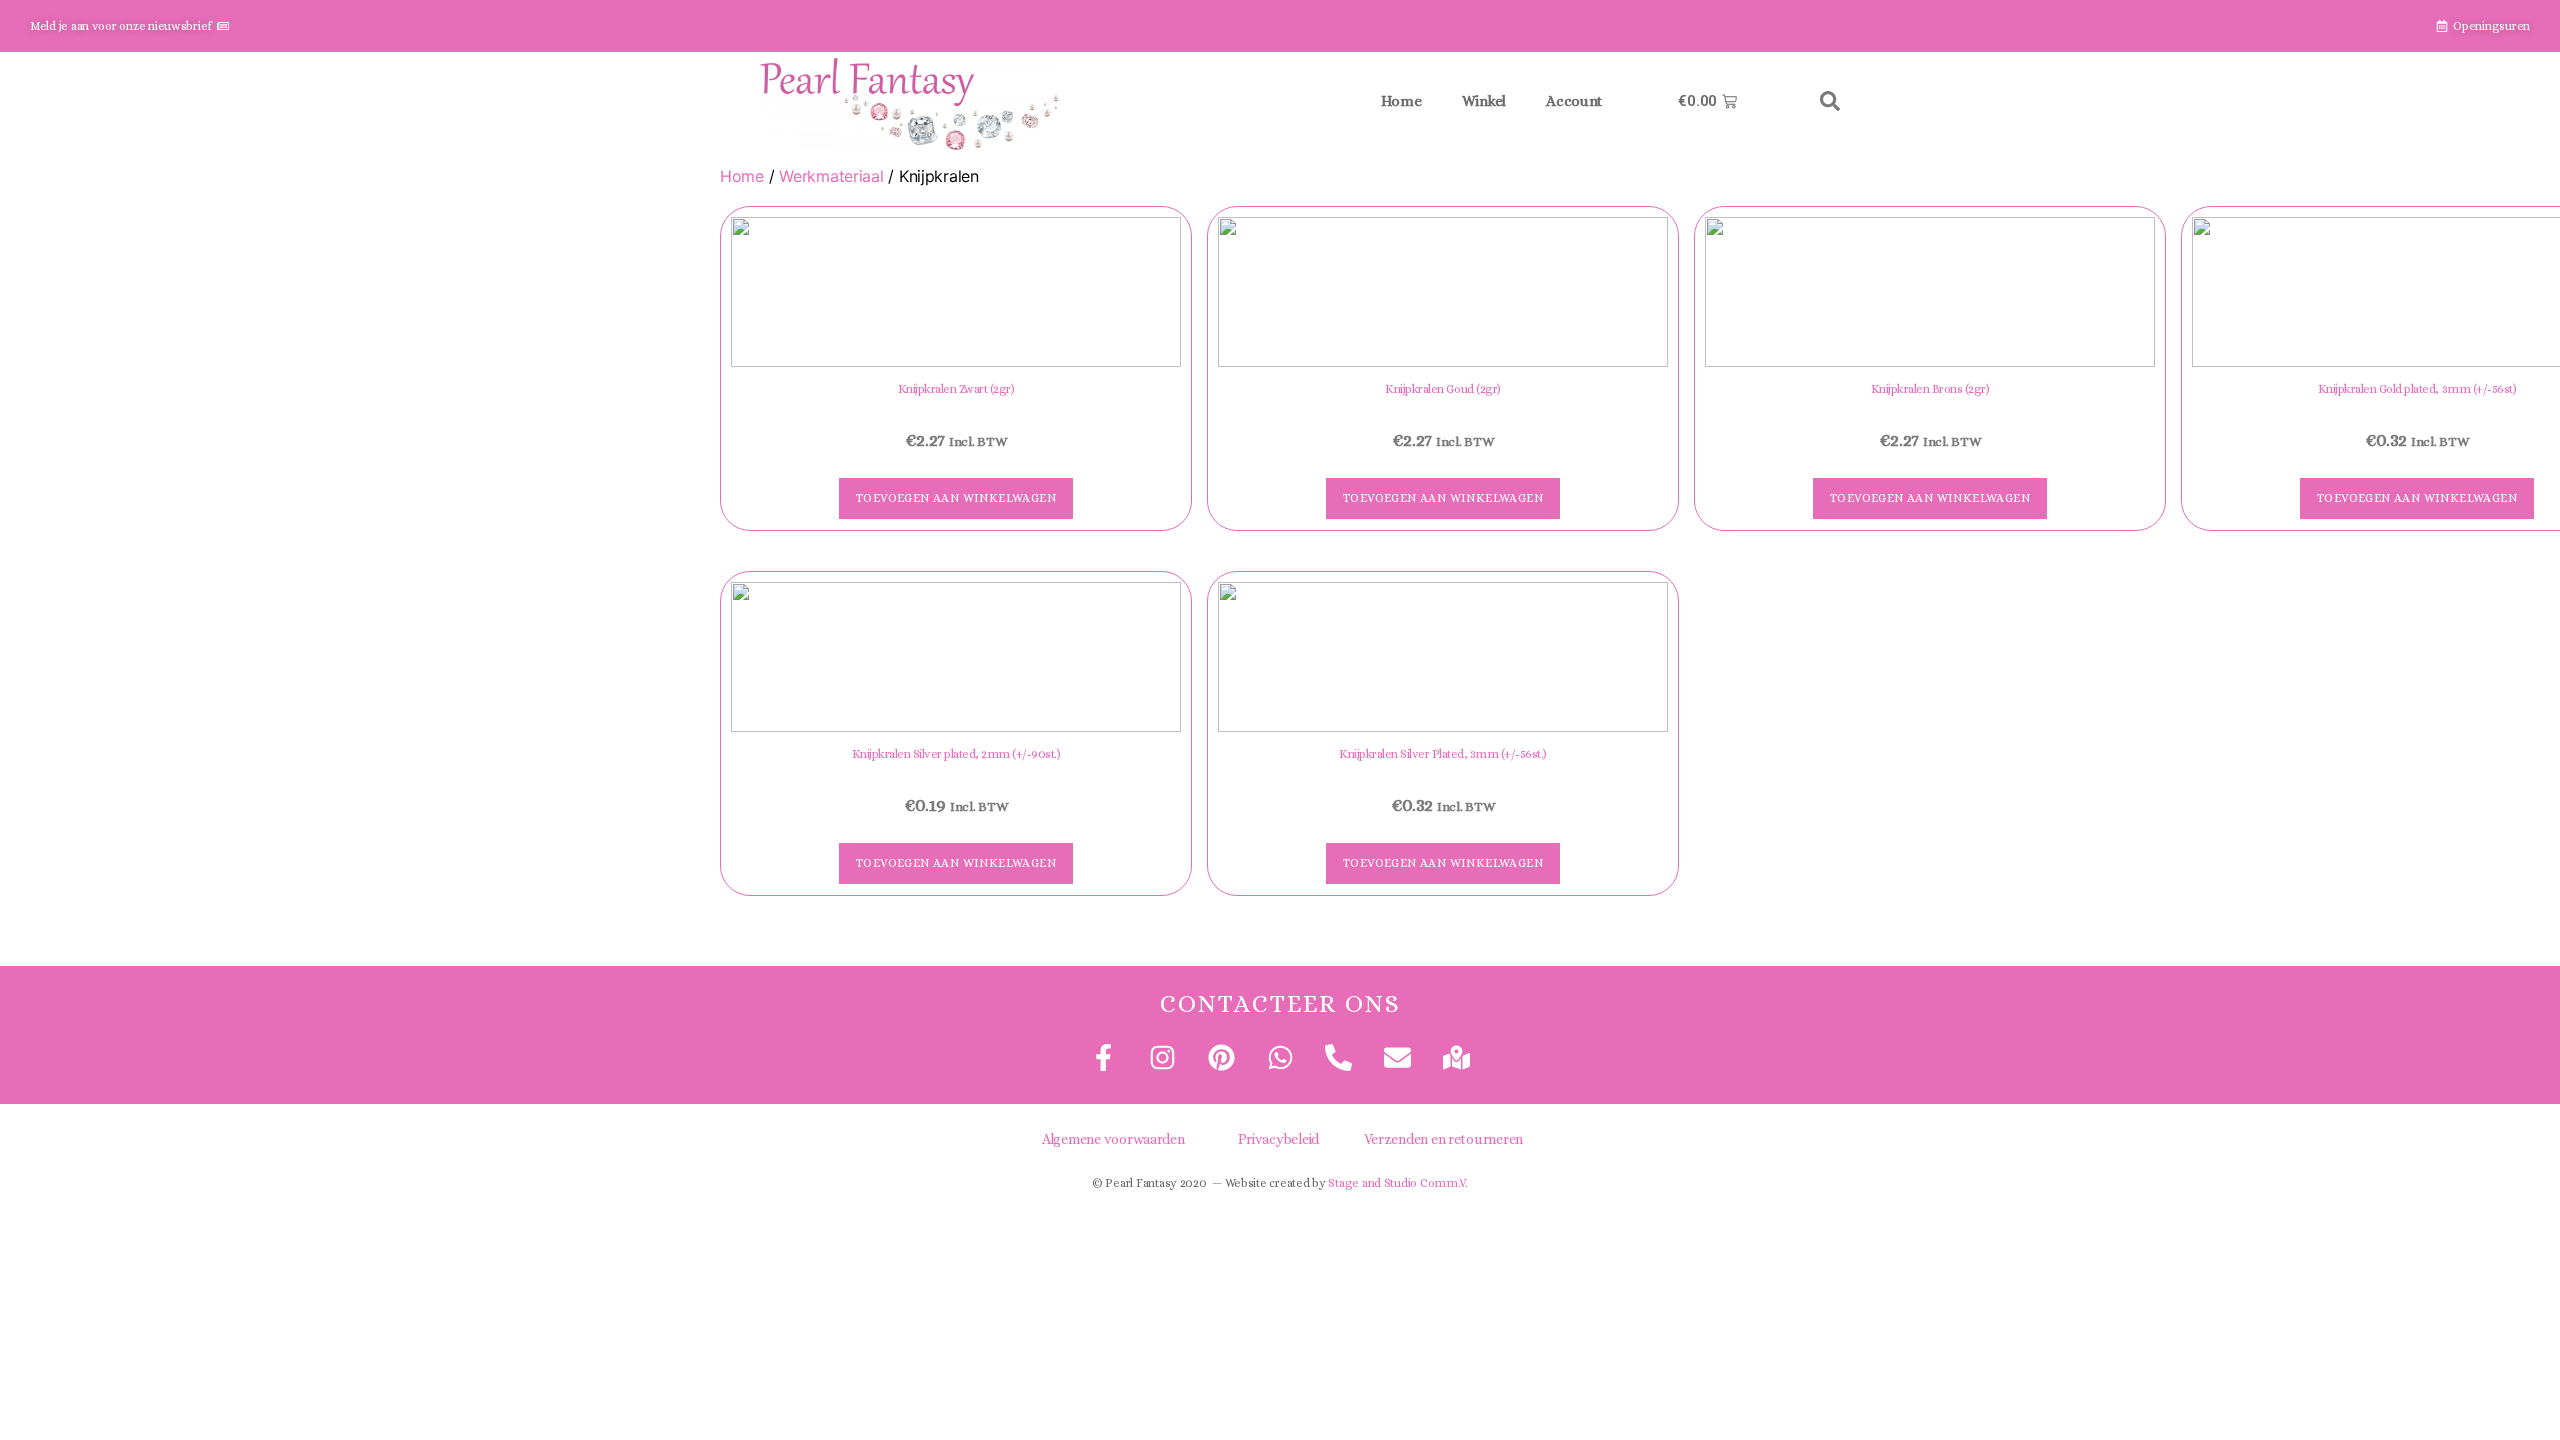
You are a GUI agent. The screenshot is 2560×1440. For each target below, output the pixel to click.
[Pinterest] (1220, 1057)
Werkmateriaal (831, 176)
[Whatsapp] (1279, 1057)
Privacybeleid (1279, 1139)
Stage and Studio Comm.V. (1398, 1183)
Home (1401, 101)
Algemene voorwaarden (1113, 1139)
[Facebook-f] (1103, 1057)
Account (1574, 101)
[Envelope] (1397, 1057)
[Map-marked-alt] (1456, 1057)
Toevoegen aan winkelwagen (956, 498)
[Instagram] (1162, 1057)
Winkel (1484, 101)
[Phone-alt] (1338, 1057)
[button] (1830, 101)
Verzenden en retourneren (1444, 1139)
